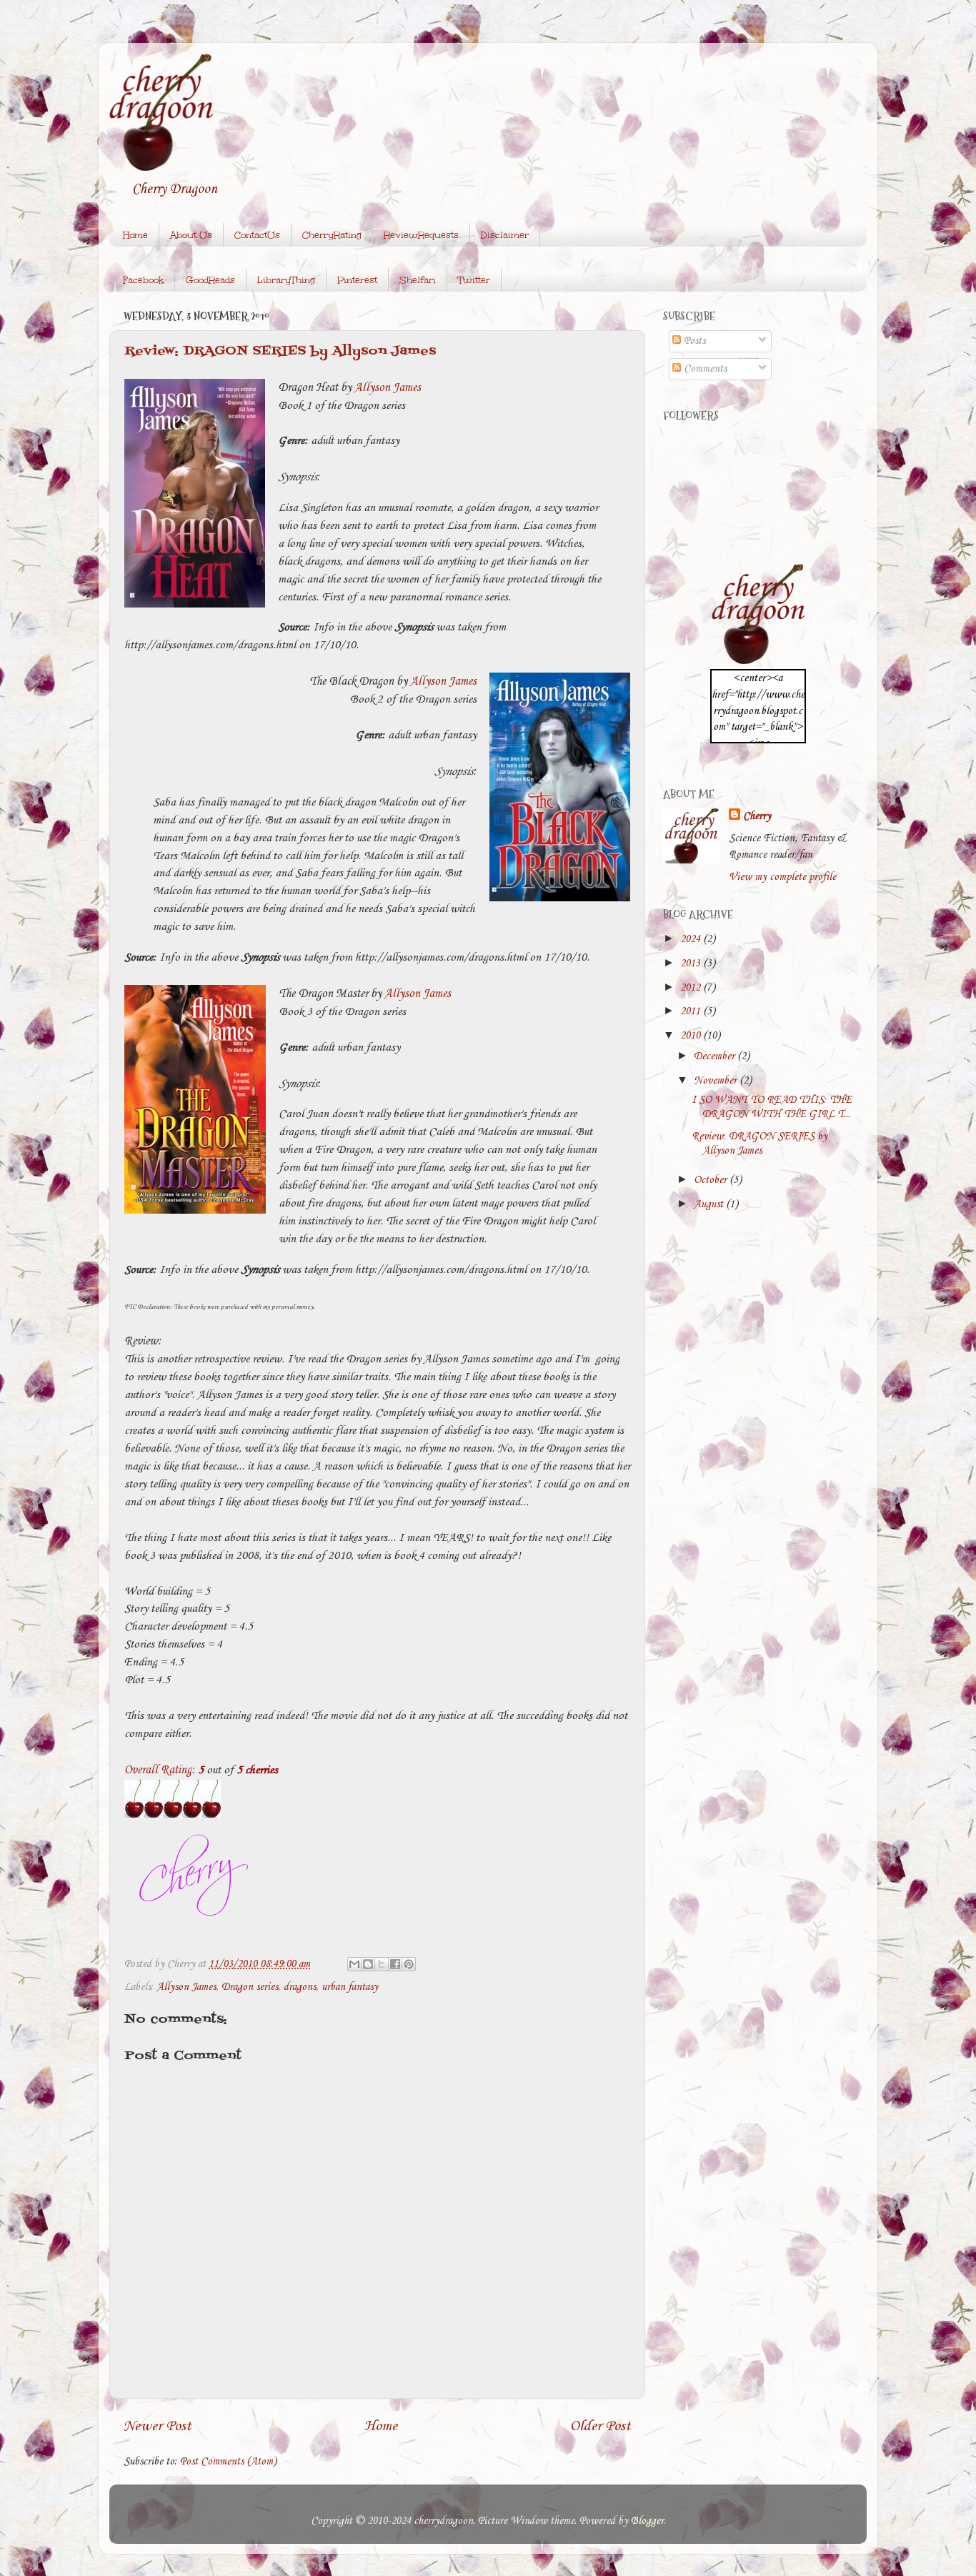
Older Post (601, 2426)
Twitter (474, 280)
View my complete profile (782, 877)
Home (135, 235)
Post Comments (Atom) (228, 2462)
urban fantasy (350, 1987)
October (712, 1180)
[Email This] (354, 1964)
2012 (692, 988)
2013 (692, 963)
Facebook (143, 280)
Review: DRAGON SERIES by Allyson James (280, 351)
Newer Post (158, 2426)
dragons (300, 1987)
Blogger (647, 2521)
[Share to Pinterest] (409, 1964)
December (716, 1056)
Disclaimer (505, 235)
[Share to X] (382, 1964)
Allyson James (388, 388)
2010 (692, 1036)
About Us (191, 235)
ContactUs (257, 235)
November (717, 1081)
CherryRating (332, 235)
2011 (692, 1011)
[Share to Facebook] (395, 1964)
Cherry (757, 816)
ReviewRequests (421, 235)
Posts (693, 341)
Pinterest (357, 280)
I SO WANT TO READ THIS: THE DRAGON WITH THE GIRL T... (772, 1107)
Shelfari (418, 280)
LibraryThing (286, 280)
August (710, 1204)
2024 (692, 939)
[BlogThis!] (368, 1964)
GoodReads (210, 280)
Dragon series (250, 1987)
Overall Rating (158, 1770)
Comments (704, 369)
